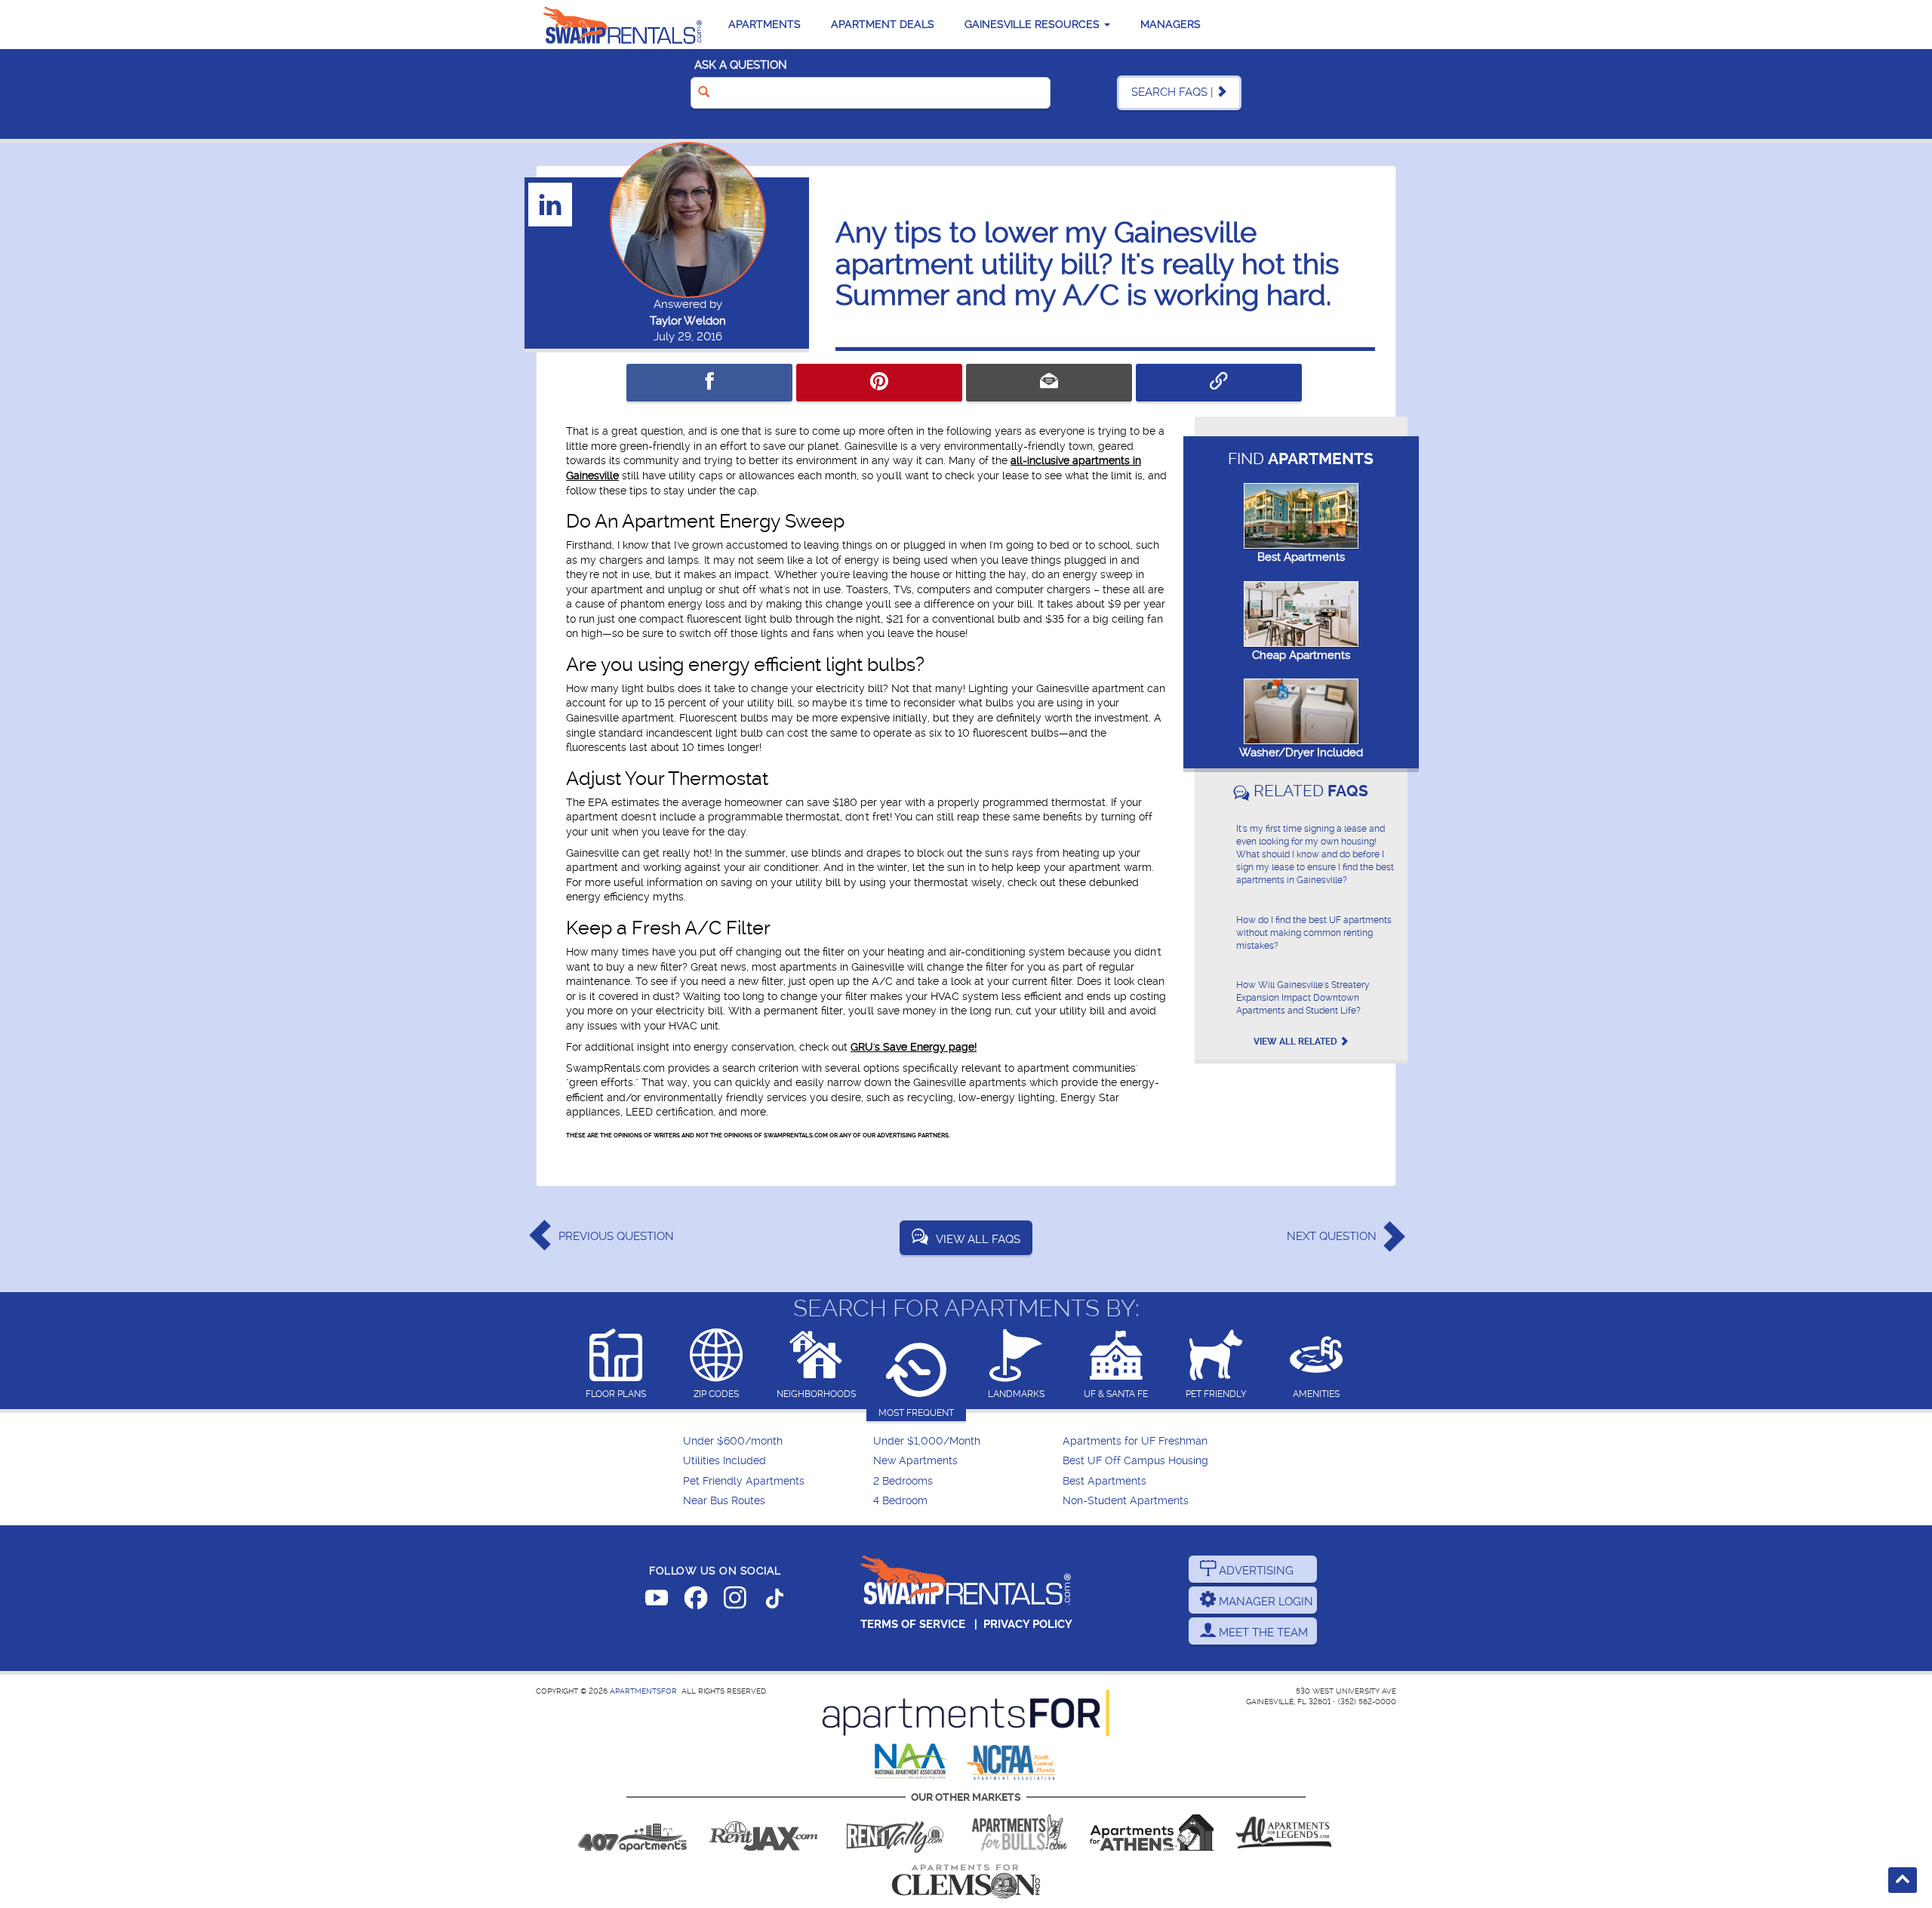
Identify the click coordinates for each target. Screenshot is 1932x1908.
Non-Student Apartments (1126, 1501)
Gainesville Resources (1034, 24)
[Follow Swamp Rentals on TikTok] (774, 1601)
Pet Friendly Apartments (744, 1481)
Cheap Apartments (1301, 655)
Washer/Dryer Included (1301, 752)
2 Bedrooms (903, 1481)
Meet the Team (1262, 1633)
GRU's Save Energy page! (914, 1047)
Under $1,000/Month (927, 1441)
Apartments (764, 24)
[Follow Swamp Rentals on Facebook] (696, 1601)
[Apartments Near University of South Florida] (1020, 1833)
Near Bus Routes (724, 1501)
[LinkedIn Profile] (551, 204)
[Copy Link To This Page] (1219, 383)
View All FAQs (978, 1239)
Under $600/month (733, 1441)
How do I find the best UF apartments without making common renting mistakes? (1314, 933)
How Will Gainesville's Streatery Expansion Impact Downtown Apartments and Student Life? (1303, 998)
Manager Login (1264, 1602)
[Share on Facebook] (709, 383)
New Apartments (915, 1461)
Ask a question (741, 65)
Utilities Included (724, 1461)
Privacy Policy (1028, 1624)
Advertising (1255, 1571)
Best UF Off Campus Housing (1135, 1461)
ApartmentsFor (643, 1691)
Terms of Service (913, 1624)
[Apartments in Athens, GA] (1152, 1833)
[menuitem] (776, 1442)
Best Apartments (1301, 557)
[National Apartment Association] (911, 1762)
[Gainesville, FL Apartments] (623, 25)
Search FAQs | (1174, 92)
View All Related (1297, 1042)
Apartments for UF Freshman (1135, 1441)
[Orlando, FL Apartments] (632, 1833)
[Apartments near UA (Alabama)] (1284, 1833)
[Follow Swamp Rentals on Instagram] (735, 1601)
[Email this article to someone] (1049, 383)
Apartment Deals (883, 24)
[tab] (616, 1365)
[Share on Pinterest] (879, 383)
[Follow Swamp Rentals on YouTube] (657, 1601)
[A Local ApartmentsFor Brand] (966, 1713)
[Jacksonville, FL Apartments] (764, 1833)
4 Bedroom (900, 1501)
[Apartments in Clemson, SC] (966, 1882)
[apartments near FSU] (895, 1833)
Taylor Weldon (688, 321)
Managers (1171, 24)
